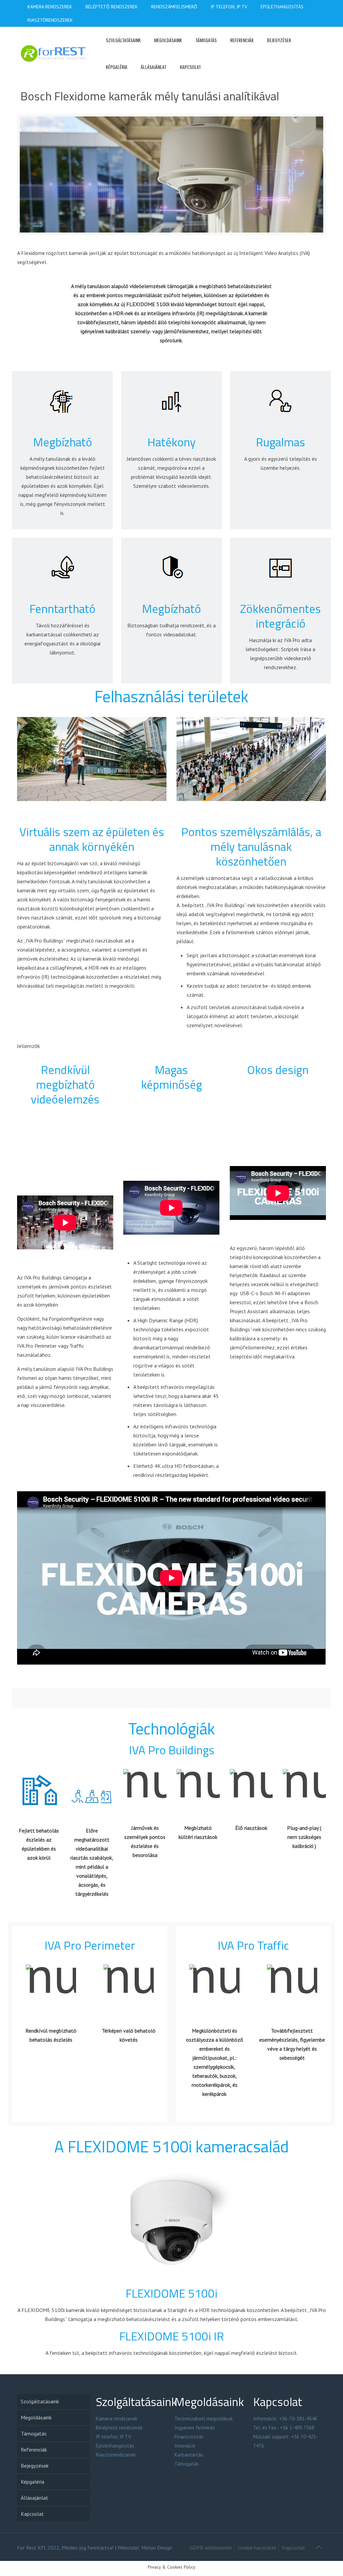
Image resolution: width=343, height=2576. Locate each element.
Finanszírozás (189, 2437)
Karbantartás (189, 2455)
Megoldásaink (36, 2417)
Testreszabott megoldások (204, 2419)
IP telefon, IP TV (114, 2437)
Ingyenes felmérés (195, 2428)
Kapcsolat (32, 2514)
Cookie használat (257, 2548)
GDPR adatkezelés (211, 2548)
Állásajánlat (35, 2498)
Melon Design (157, 2548)
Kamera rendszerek (117, 2419)
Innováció (185, 2446)
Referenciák (34, 2450)
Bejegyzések (35, 2466)
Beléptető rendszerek (119, 2428)
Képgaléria (32, 2482)
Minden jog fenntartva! (88, 2548)
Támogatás (34, 2433)
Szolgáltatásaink (40, 2401)
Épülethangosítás (115, 2446)
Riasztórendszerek (116, 2455)
